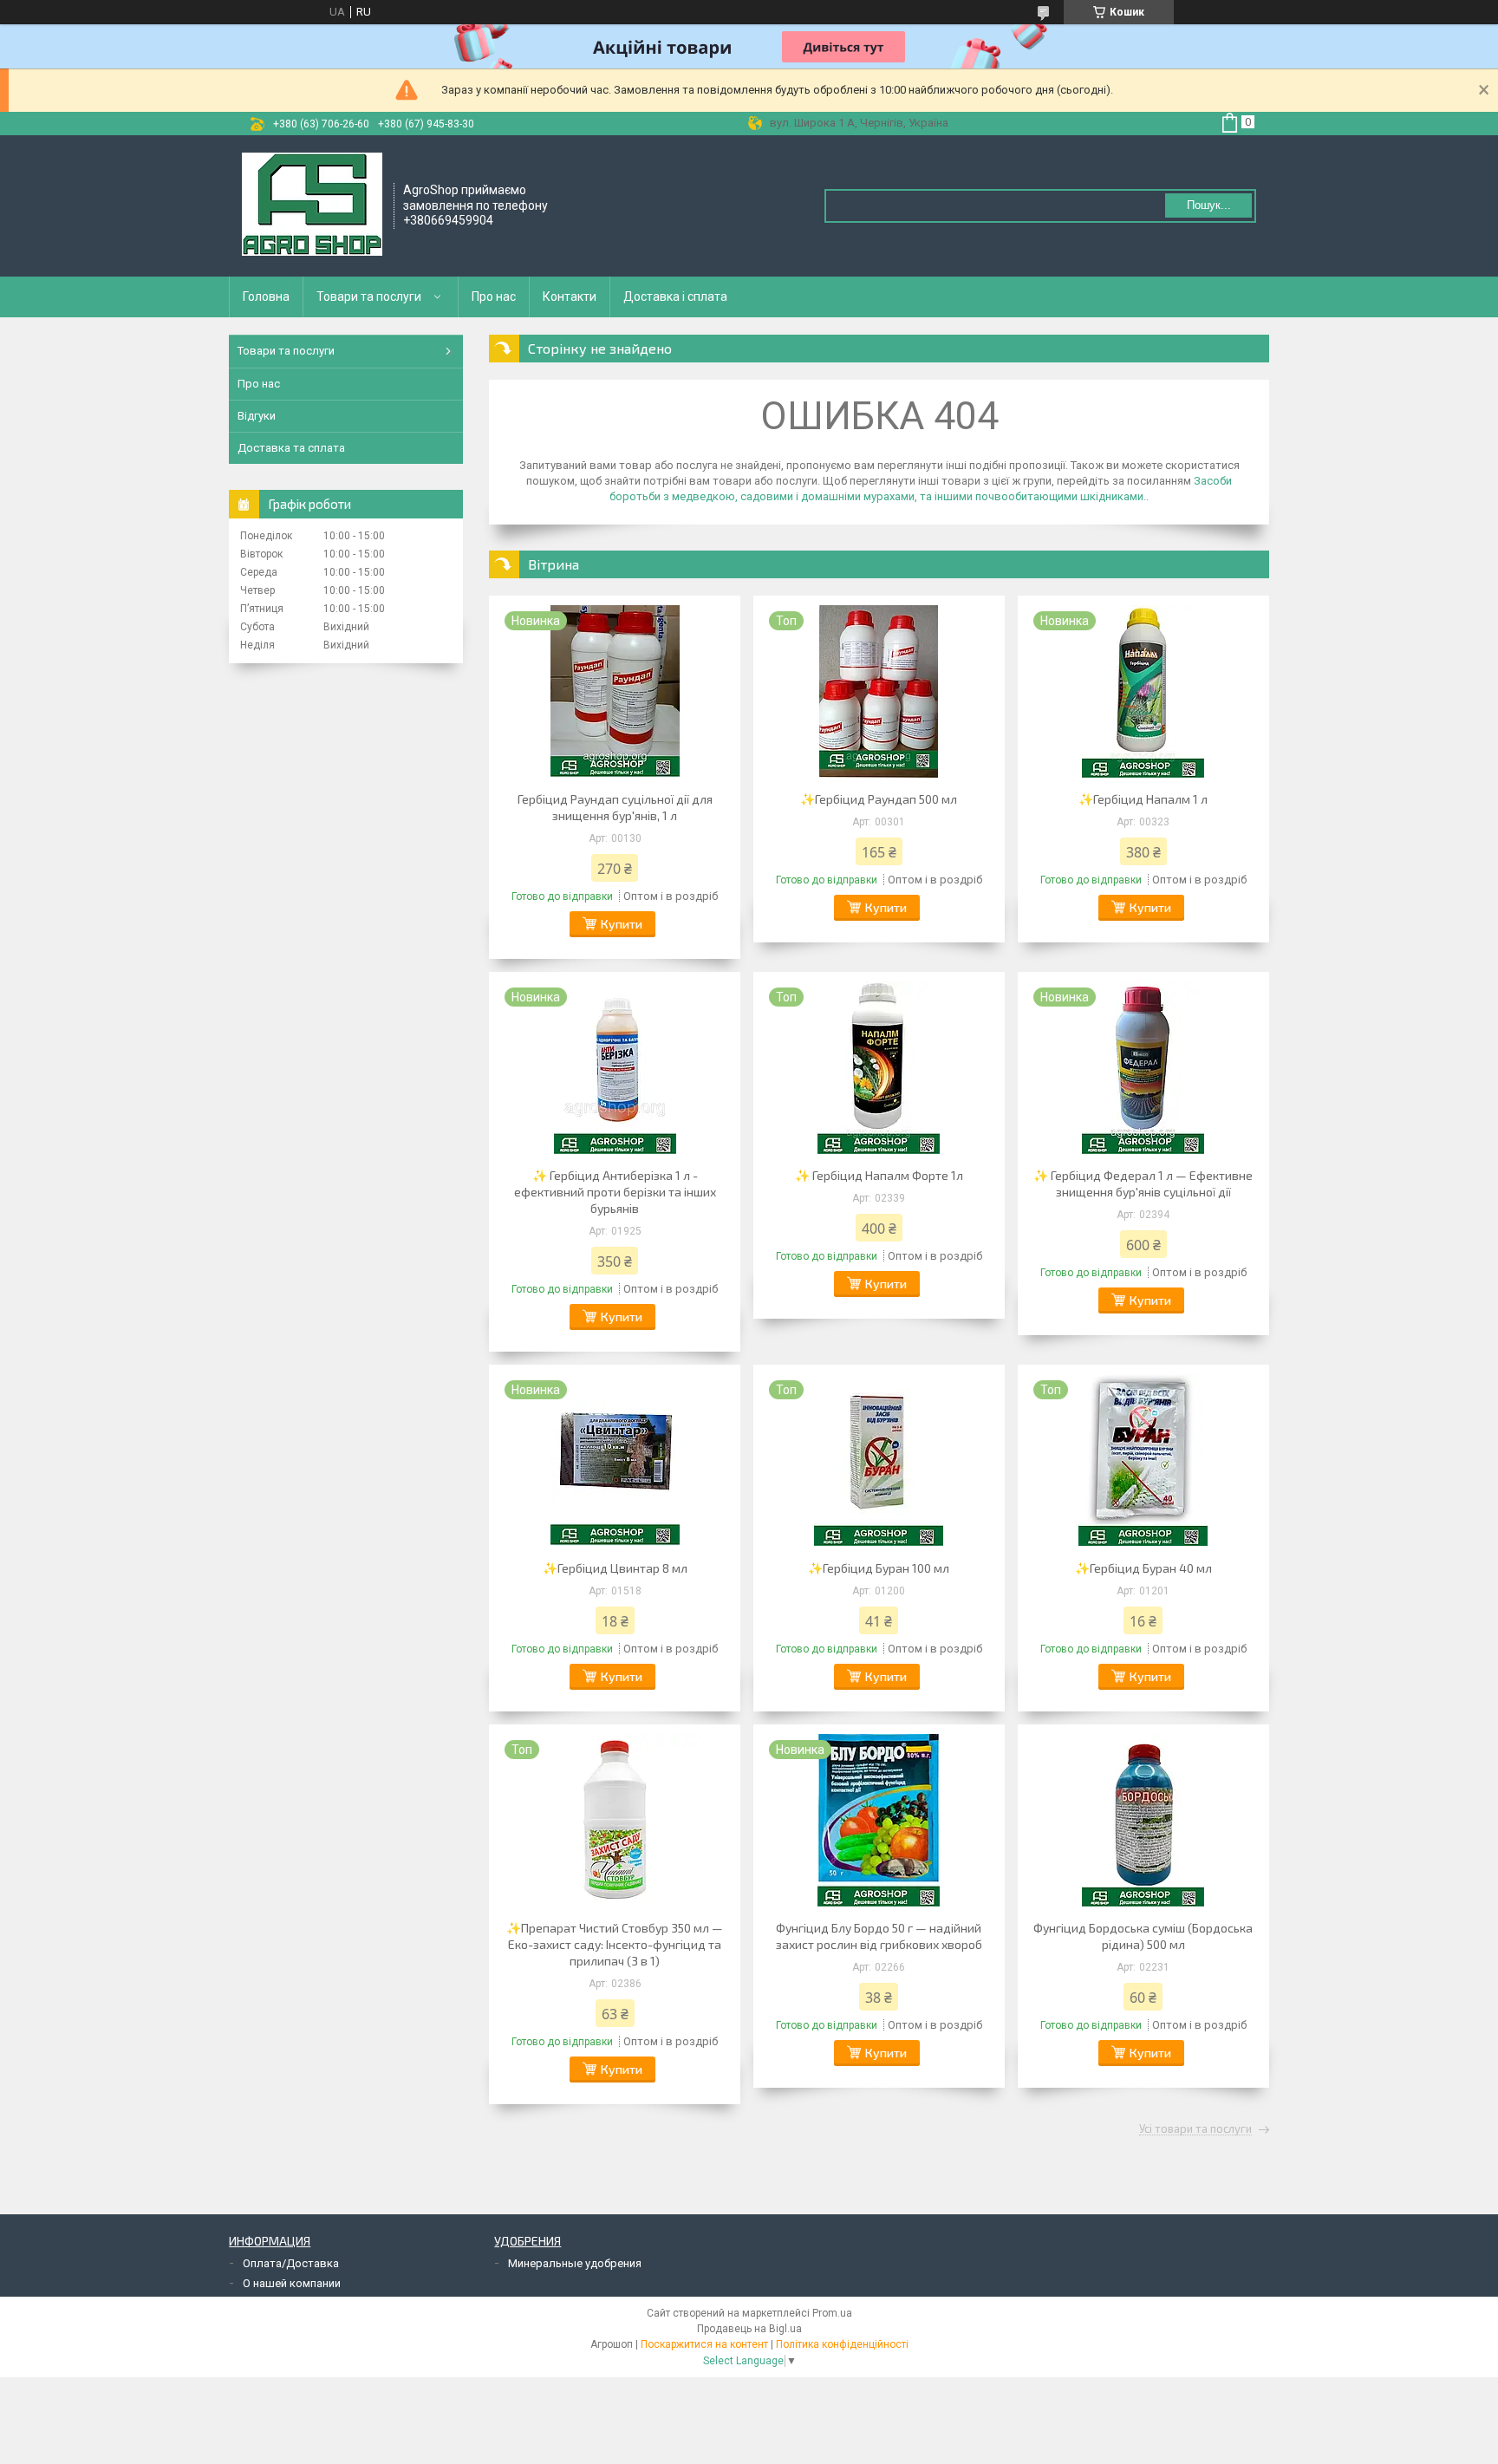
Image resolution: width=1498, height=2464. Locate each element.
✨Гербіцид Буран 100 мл (879, 1568)
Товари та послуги (369, 297)
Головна (266, 297)
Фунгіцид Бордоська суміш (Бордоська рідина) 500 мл (1143, 1936)
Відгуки (257, 416)
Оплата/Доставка (291, 2263)
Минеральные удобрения (575, 2263)
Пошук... (1209, 205)
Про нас (494, 297)
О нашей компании (292, 2283)
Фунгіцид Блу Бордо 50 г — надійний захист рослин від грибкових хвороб (879, 1936)
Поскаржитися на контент (704, 2344)
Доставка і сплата (675, 297)
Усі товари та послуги (1195, 2129)
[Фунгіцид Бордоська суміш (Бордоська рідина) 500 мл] (1143, 1820)
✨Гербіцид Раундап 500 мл (879, 799)
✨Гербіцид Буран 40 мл (1143, 1568)
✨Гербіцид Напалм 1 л (1143, 799)
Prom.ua (832, 2313)
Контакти (570, 297)
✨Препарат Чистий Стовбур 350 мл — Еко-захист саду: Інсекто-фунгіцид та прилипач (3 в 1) (615, 1944)
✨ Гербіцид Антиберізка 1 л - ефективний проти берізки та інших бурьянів (615, 1192)
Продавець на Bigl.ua (749, 2329)
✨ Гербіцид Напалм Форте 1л (879, 1175)
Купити (622, 924)
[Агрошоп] (312, 205)
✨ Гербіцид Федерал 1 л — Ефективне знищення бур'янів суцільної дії (1143, 1183)
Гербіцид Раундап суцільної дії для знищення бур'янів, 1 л (615, 807)
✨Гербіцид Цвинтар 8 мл (615, 1568)
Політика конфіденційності (842, 2344)
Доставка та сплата (291, 448)
